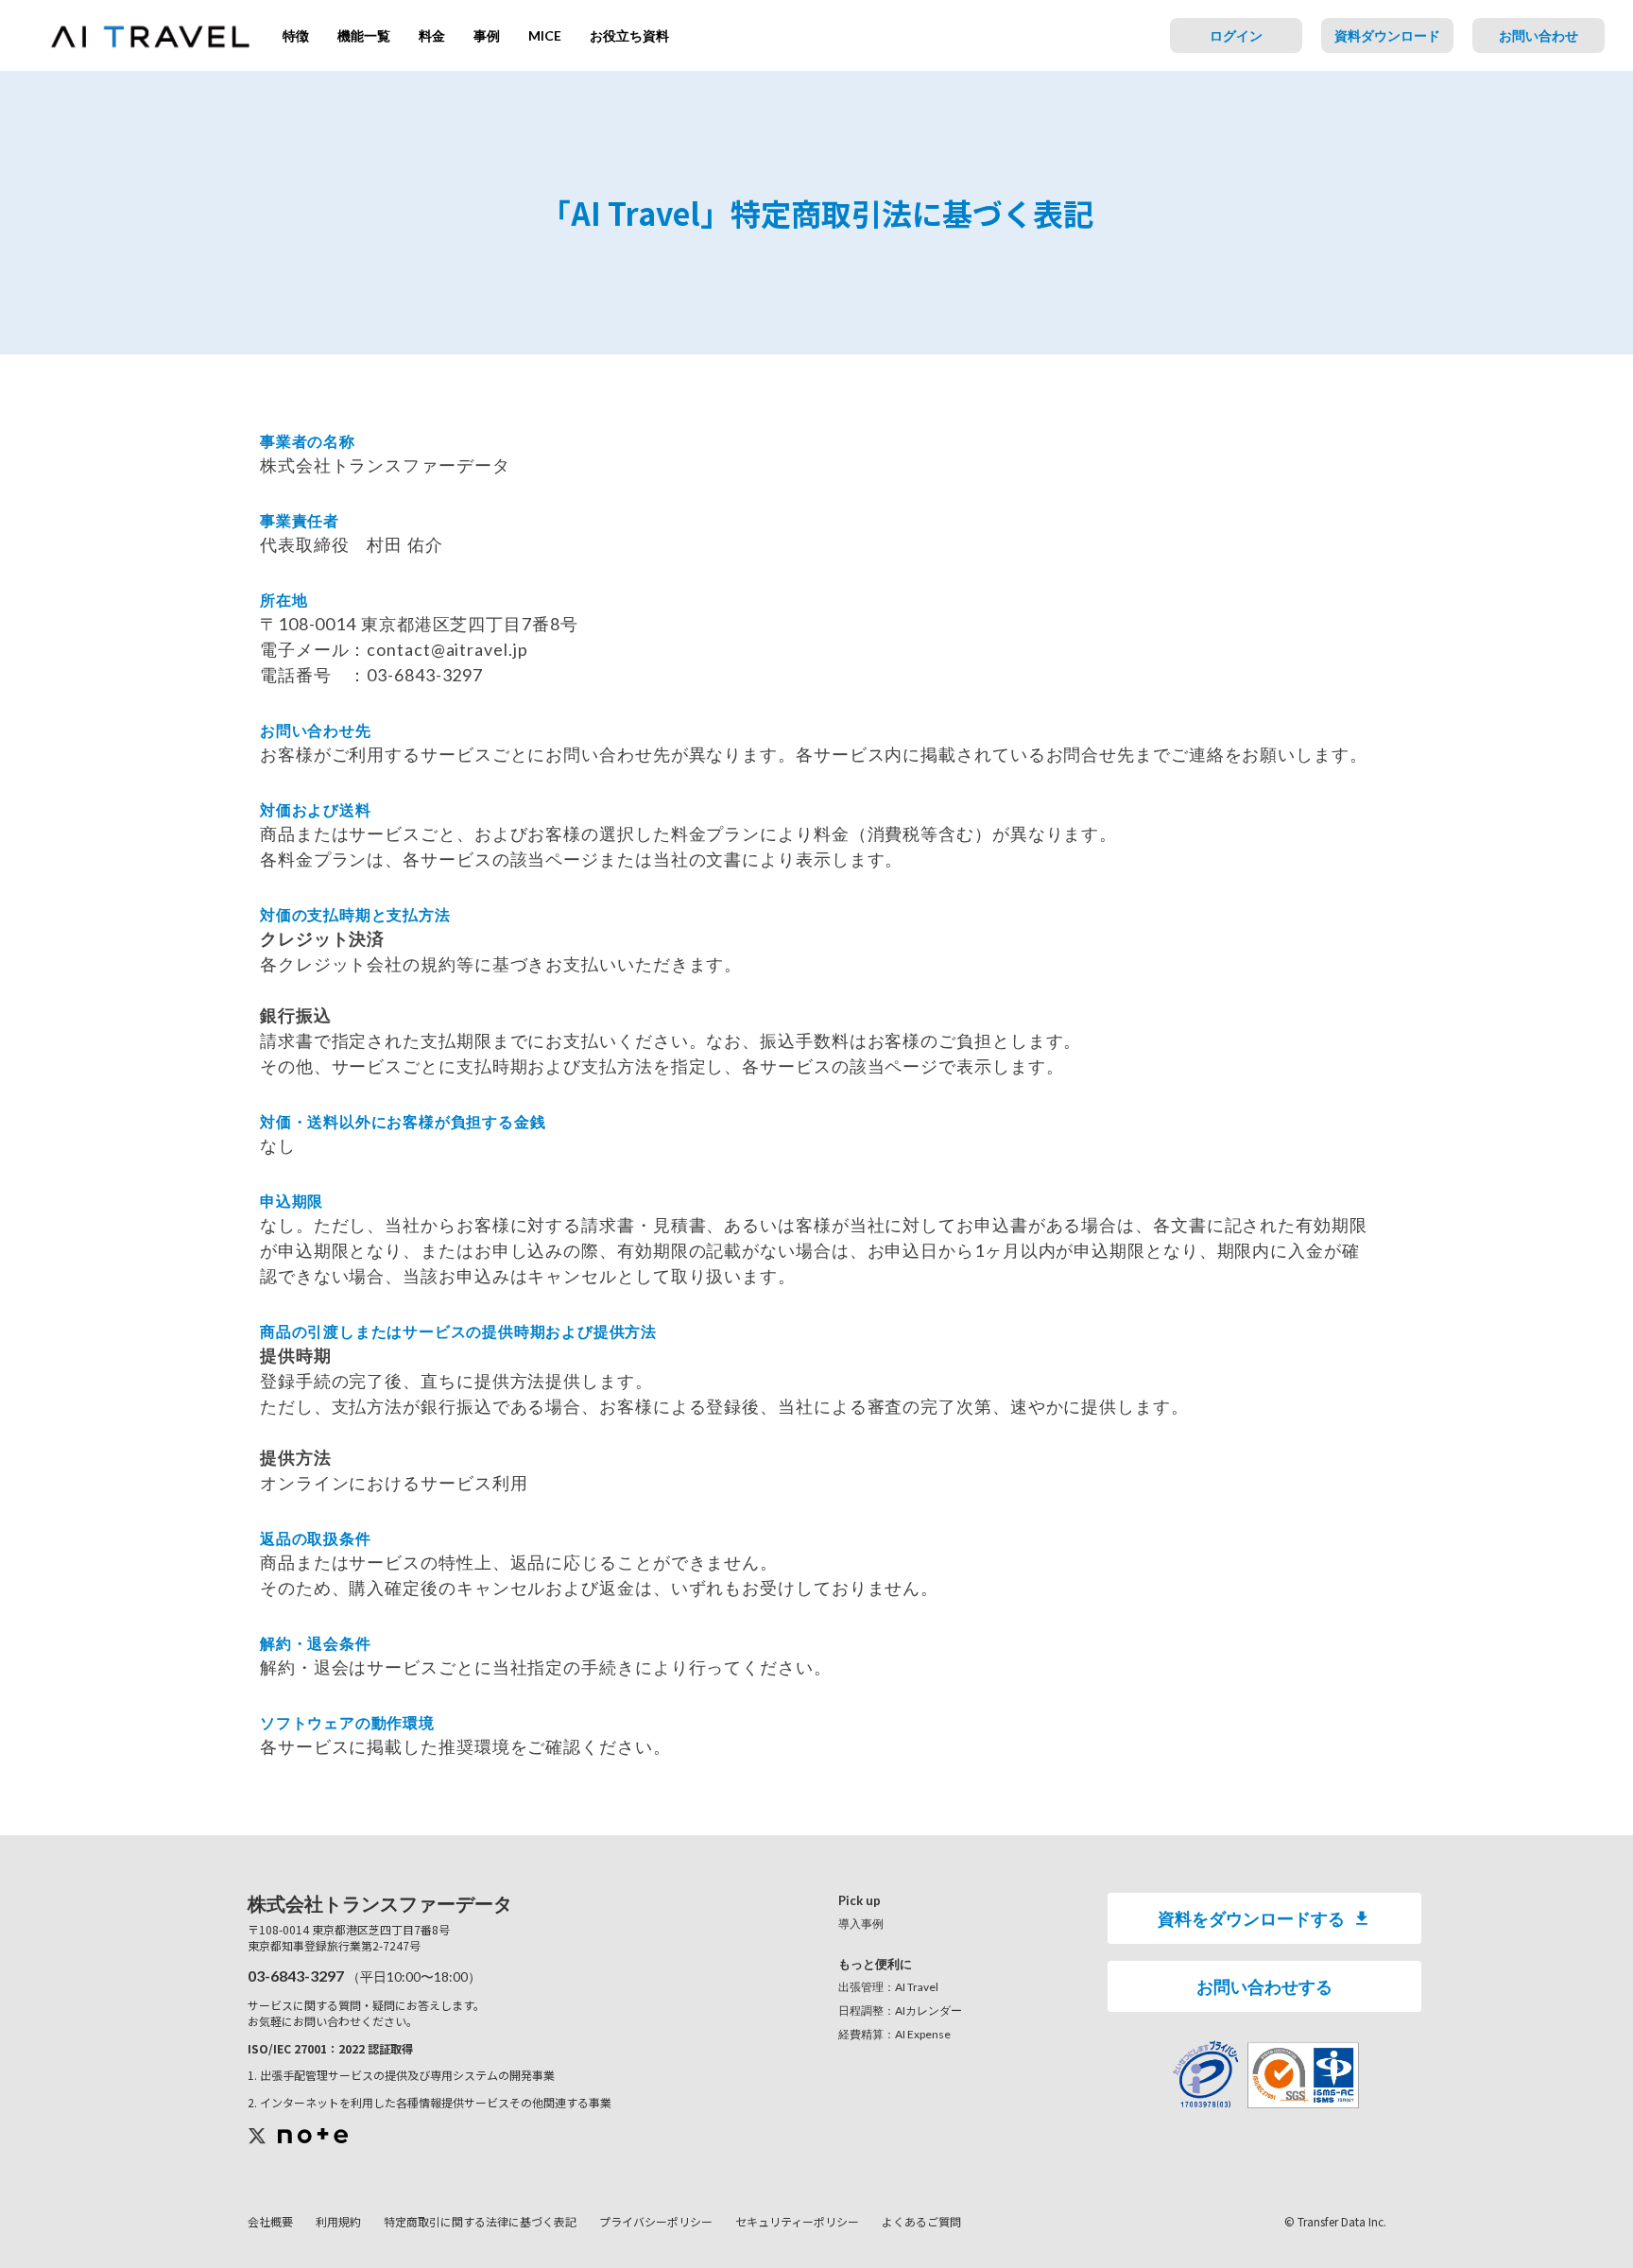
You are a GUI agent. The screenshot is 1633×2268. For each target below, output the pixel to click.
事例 (487, 35)
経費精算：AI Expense (894, 2034)
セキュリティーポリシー (797, 2222)
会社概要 (270, 2222)
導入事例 (861, 1924)
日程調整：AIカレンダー (900, 2010)
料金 (432, 35)
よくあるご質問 (921, 2222)
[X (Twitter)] (257, 2136)
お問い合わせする (1264, 1986)
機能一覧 (364, 35)
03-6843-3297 (296, 1976)
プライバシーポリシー (656, 2222)
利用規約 (338, 2222)
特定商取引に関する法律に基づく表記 (480, 2222)
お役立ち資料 (629, 35)
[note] (313, 2136)
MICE (545, 35)
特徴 (296, 35)
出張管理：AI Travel (888, 1987)
